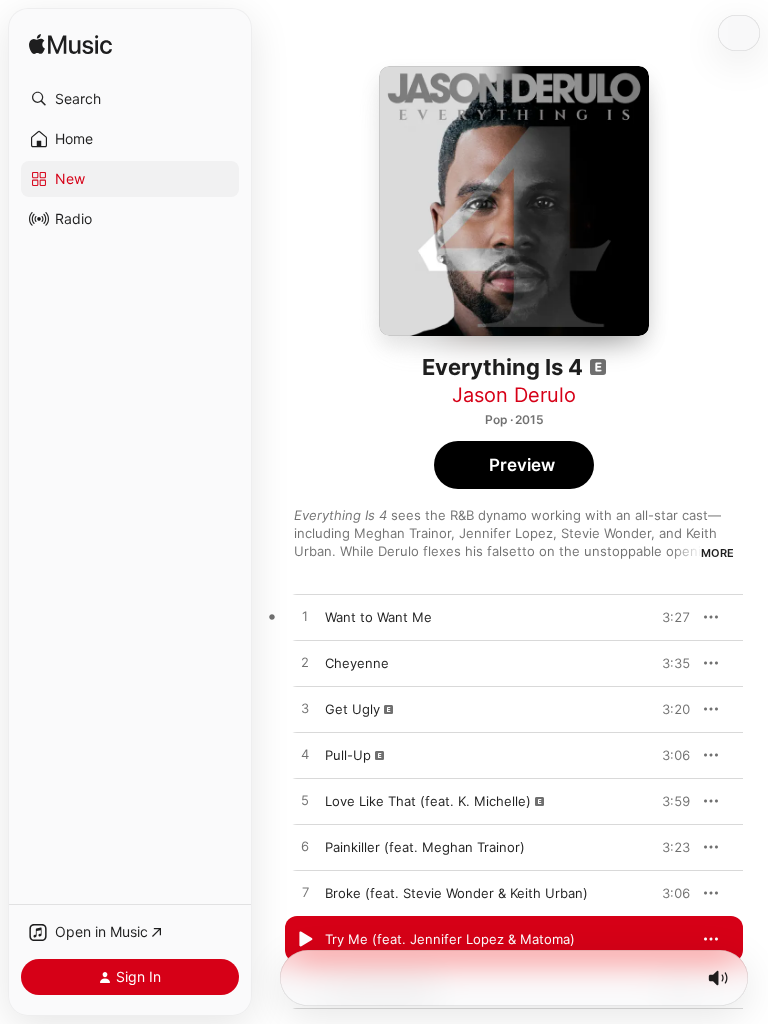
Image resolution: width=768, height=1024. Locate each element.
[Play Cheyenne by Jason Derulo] (305, 663)
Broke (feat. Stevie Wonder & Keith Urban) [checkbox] (456, 893)
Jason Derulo (514, 395)
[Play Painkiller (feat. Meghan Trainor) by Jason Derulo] (305, 847)
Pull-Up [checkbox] (348, 755)
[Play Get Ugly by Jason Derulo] (305, 709)
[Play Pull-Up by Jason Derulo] (305, 755)
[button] (130, 99)
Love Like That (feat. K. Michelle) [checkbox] (428, 801)
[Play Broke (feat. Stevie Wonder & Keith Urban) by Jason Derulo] (305, 893)
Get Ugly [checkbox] (352, 709)
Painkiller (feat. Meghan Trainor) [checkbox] (425, 847)
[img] (70, 45)
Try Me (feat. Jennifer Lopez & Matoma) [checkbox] (450, 939)
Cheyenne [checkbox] (357, 663)
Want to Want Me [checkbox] (378, 617)
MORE (717, 553)
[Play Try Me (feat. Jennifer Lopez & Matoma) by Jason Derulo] (305, 939)
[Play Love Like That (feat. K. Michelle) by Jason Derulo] (305, 801)
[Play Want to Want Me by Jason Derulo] (305, 617)
